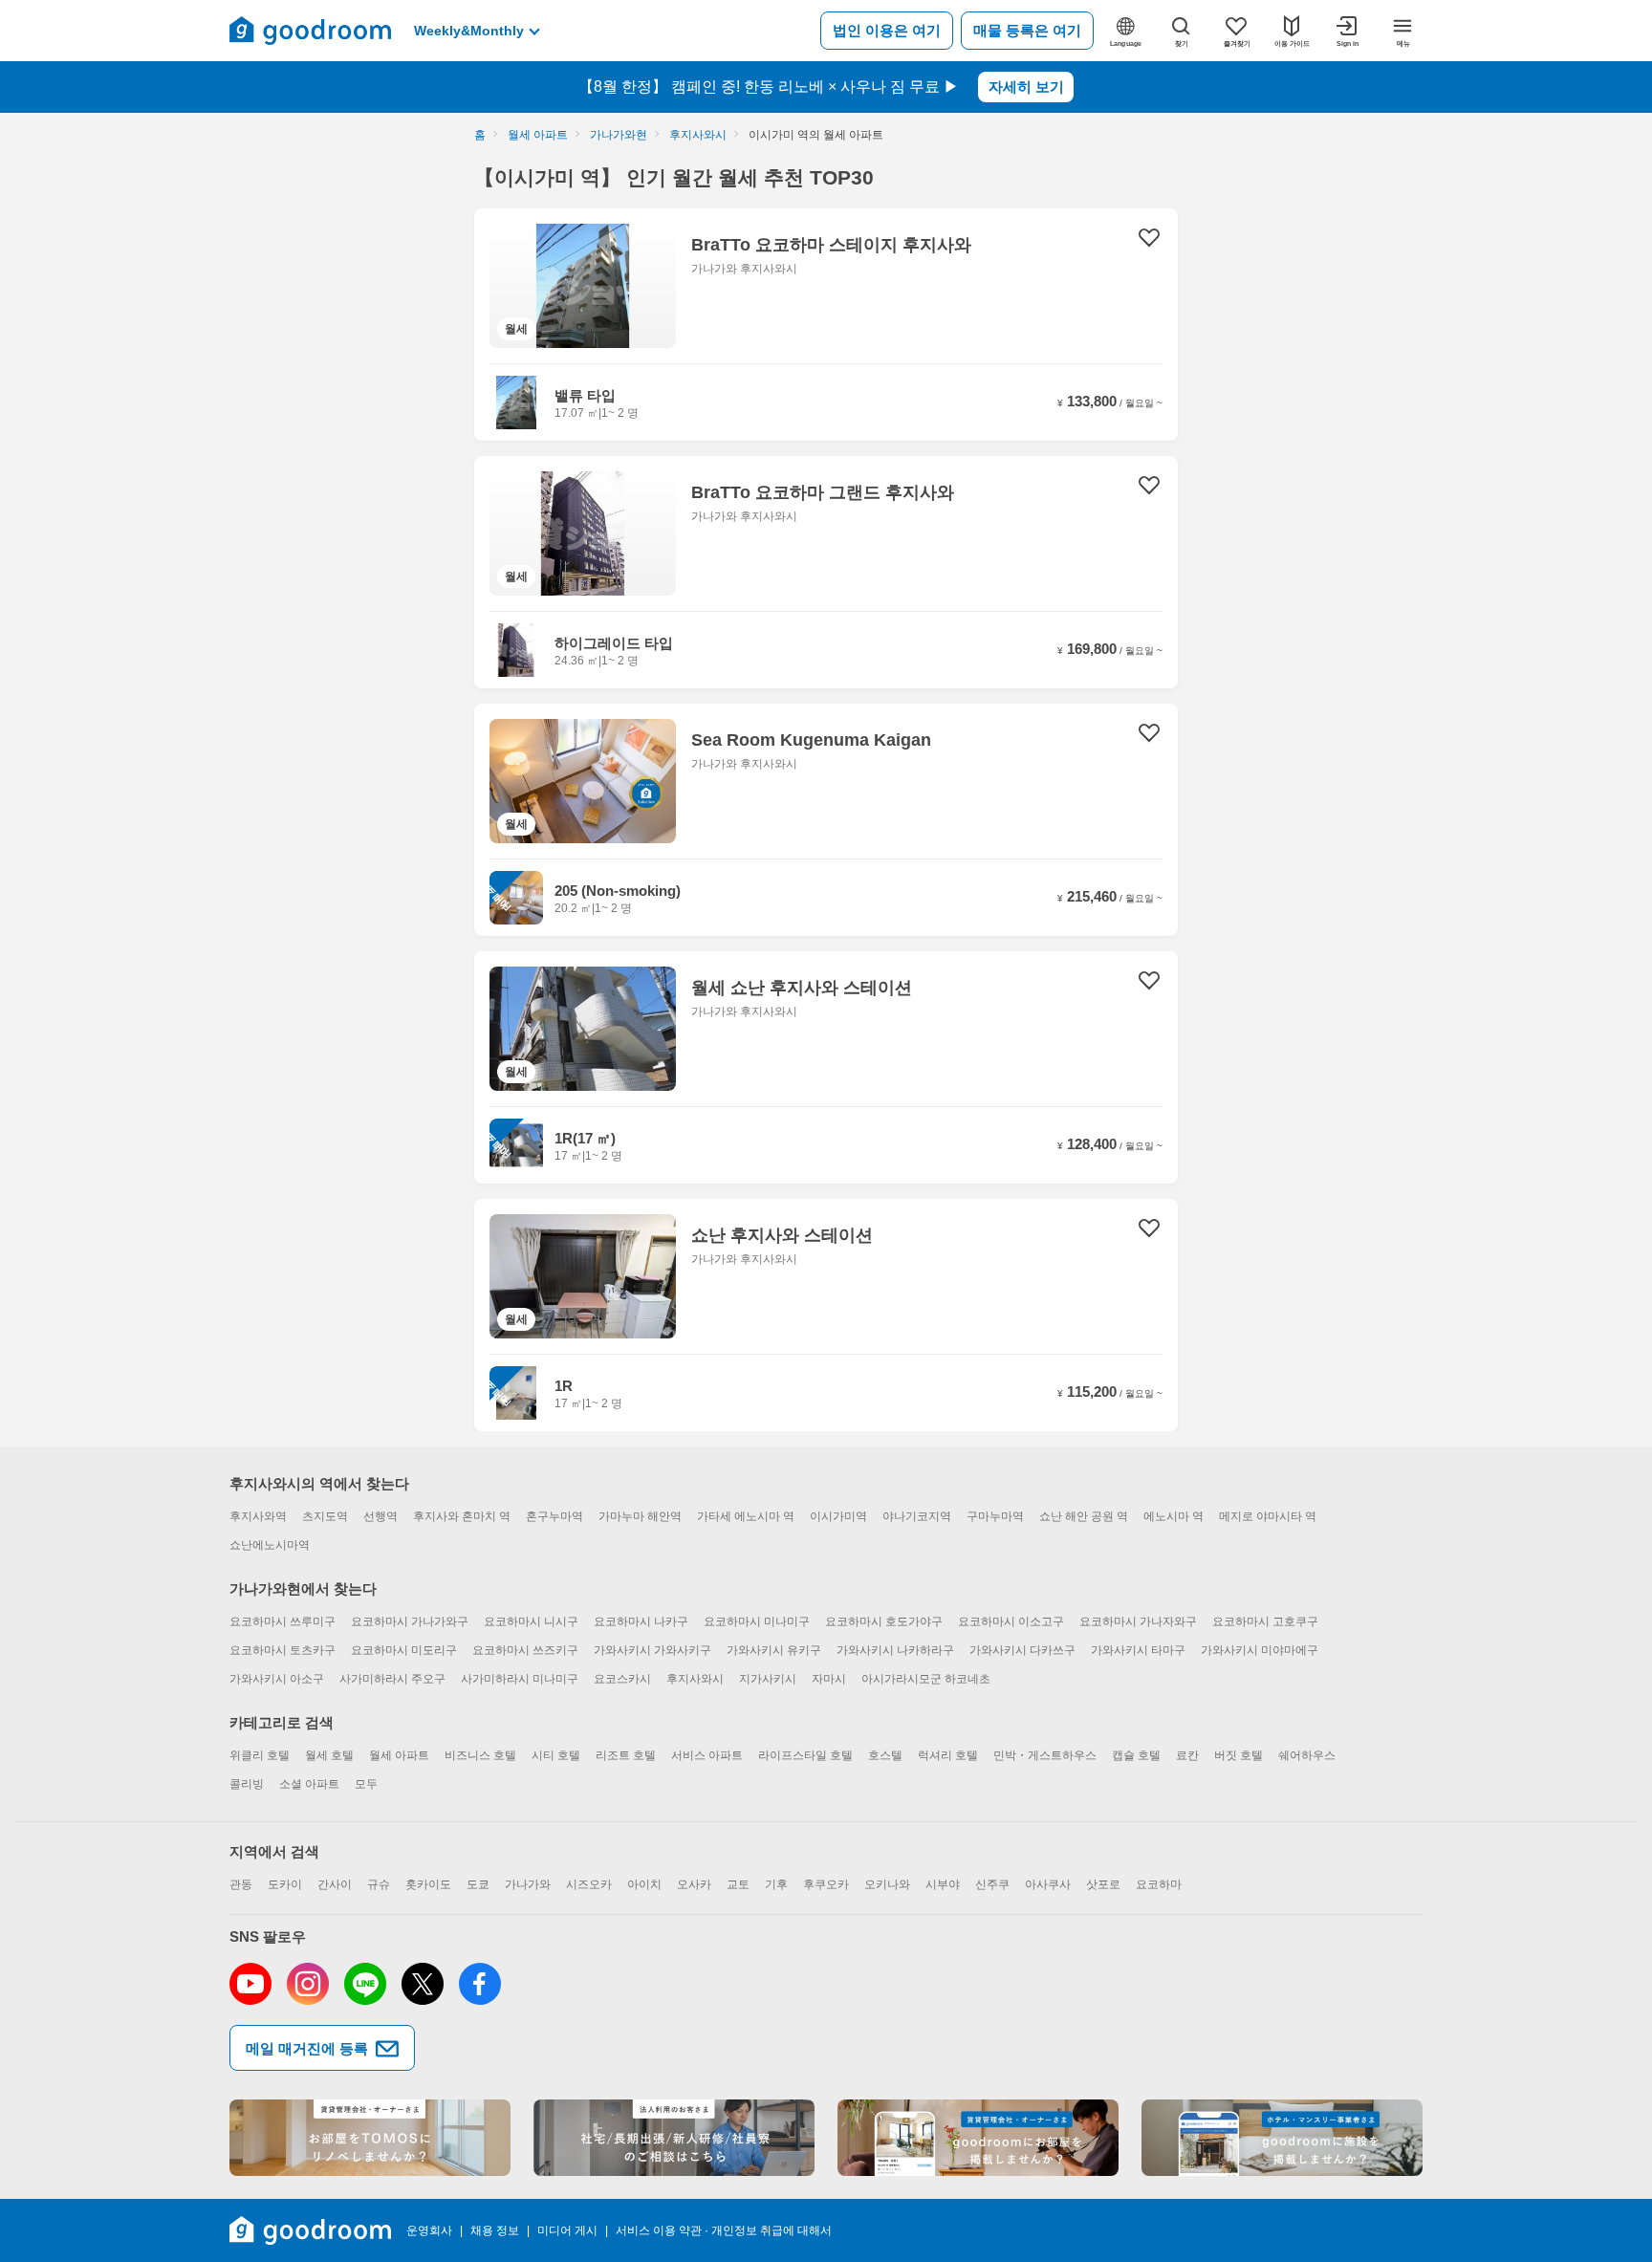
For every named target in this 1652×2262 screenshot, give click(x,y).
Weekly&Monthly (469, 31)
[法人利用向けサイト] (674, 2138)
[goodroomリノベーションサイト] (370, 2138)
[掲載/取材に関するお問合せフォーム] (1282, 2138)
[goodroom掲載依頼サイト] (978, 2138)
